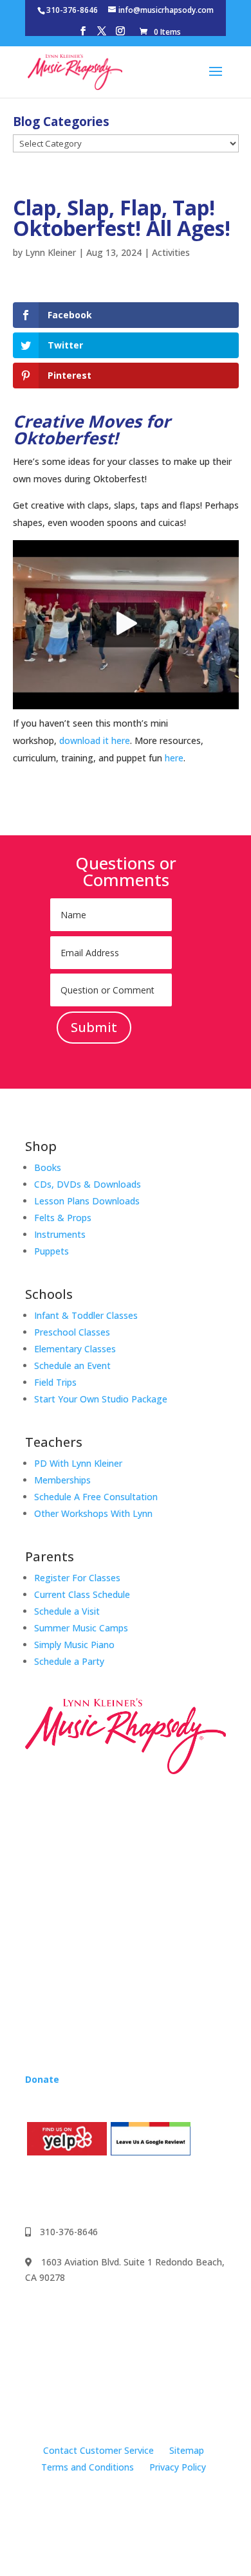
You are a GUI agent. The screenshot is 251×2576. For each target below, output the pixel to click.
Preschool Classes (72, 1332)
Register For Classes (77, 1578)
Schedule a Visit (67, 1611)
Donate (42, 2079)
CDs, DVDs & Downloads (88, 1184)
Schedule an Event (72, 1365)
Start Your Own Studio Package (101, 1399)
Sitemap (187, 2450)
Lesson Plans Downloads (87, 1201)
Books (48, 1167)
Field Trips (55, 1382)
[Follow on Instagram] (61, 2190)
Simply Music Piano (74, 1645)
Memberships (62, 1480)
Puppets (51, 1251)
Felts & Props (63, 1218)
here (174, 758)
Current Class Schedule (82, 1594)
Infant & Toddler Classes (86, 1315)
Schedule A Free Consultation (96, 1497)
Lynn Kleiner (51, 252)
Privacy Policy (178, 2467)
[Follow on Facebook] (35, 2190)
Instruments (60, 1234)
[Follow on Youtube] (87, 2190)
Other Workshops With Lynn (93, 1513)
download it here (95, 740)
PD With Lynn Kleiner (78, 1463)
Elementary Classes (75, 1349)
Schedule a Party (69, 1661)
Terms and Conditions (88, 2467)
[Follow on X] (113, 2190)
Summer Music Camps (81, 1628)
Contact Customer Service (98, 2450)
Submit (94, 1027)
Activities (171, 252)
